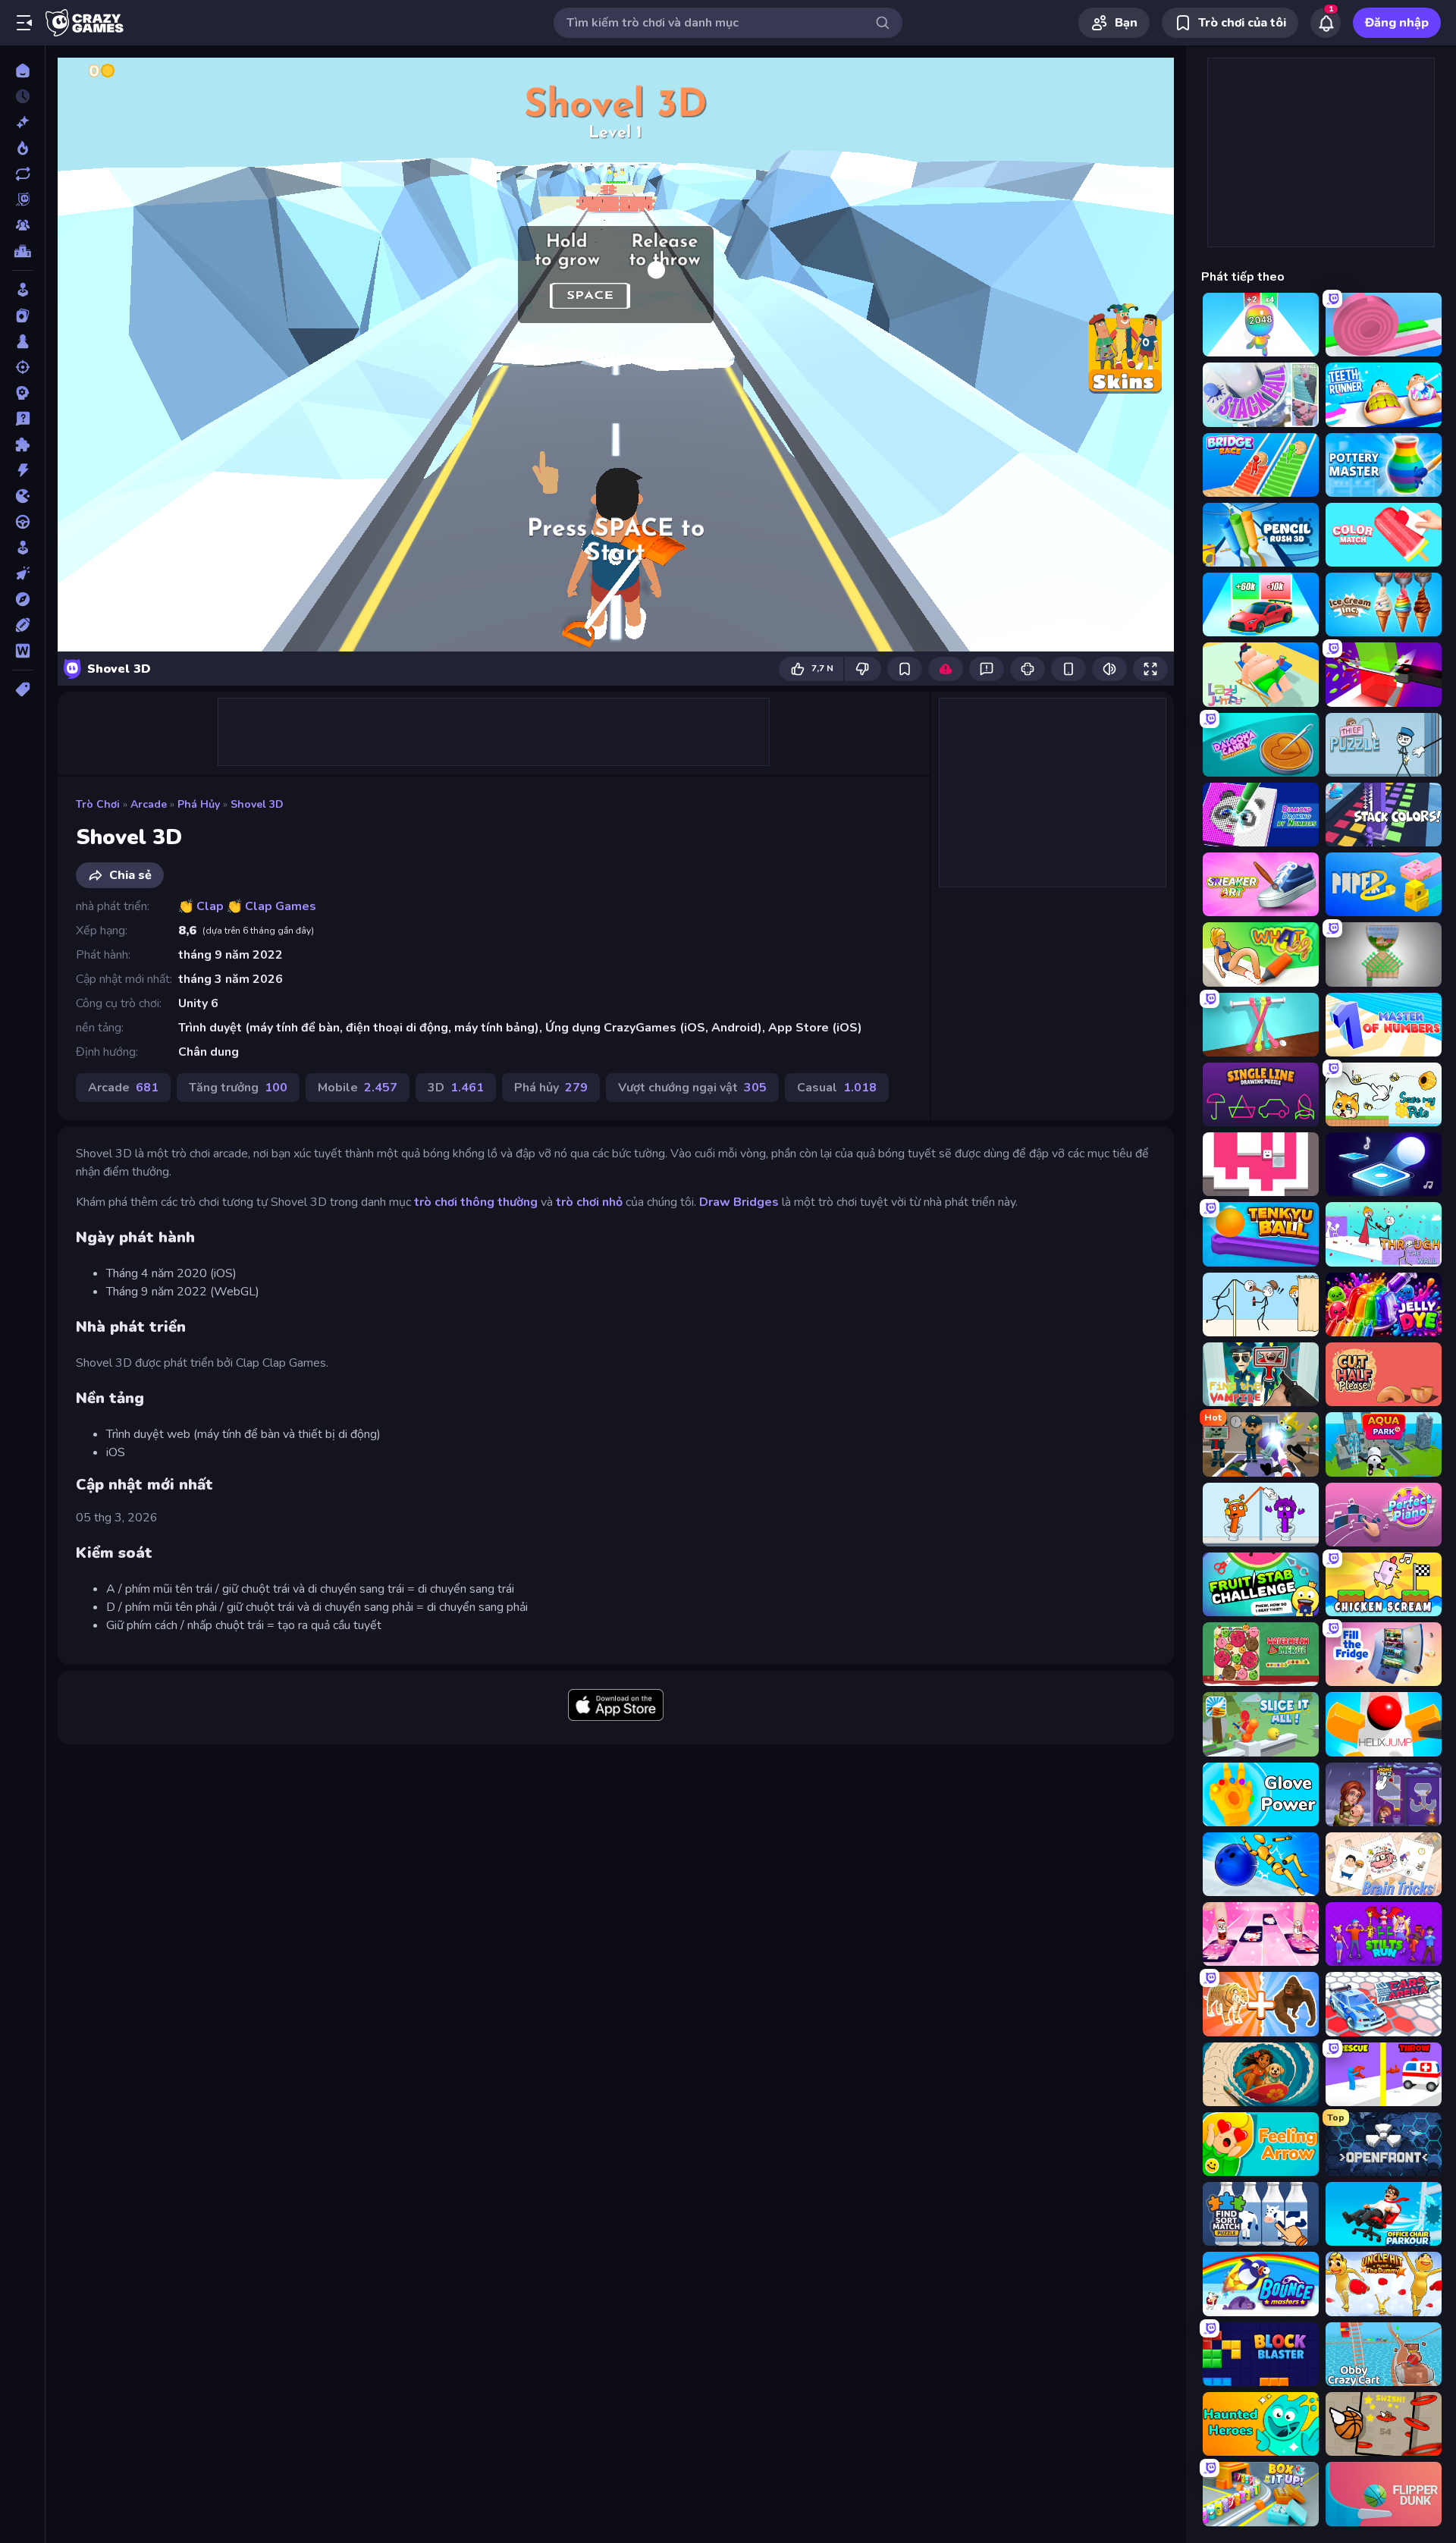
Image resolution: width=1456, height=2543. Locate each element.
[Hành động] (22, 470)
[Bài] (22, 316)
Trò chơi (98, 804)
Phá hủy (199, 804)
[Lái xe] (22, 522)
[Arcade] (22, 290)
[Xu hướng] (22, 148)
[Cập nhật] (22, 174)
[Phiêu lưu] (22, 599)
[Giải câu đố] (22, 419)
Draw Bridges (739, 1202)
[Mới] (22, 122)
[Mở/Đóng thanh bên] (24, 23)
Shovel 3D (257, 804)
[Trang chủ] (22, 71)
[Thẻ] (22, 689)
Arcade (149, 804)
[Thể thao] (22, 625)
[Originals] (22, 199)
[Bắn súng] (22, 367)
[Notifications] (1326, 23)
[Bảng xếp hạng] (22, 251)
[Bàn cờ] (22, 341)
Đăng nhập (1397, 23)
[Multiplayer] (22, 225)
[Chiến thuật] (22, 393)
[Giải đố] (22, 444)
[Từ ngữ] (22, 651)
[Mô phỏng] (22, 548)
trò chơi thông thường (476, 1202)
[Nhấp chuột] (22, 573)
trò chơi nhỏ (589, 1202)
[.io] (22, 496)
